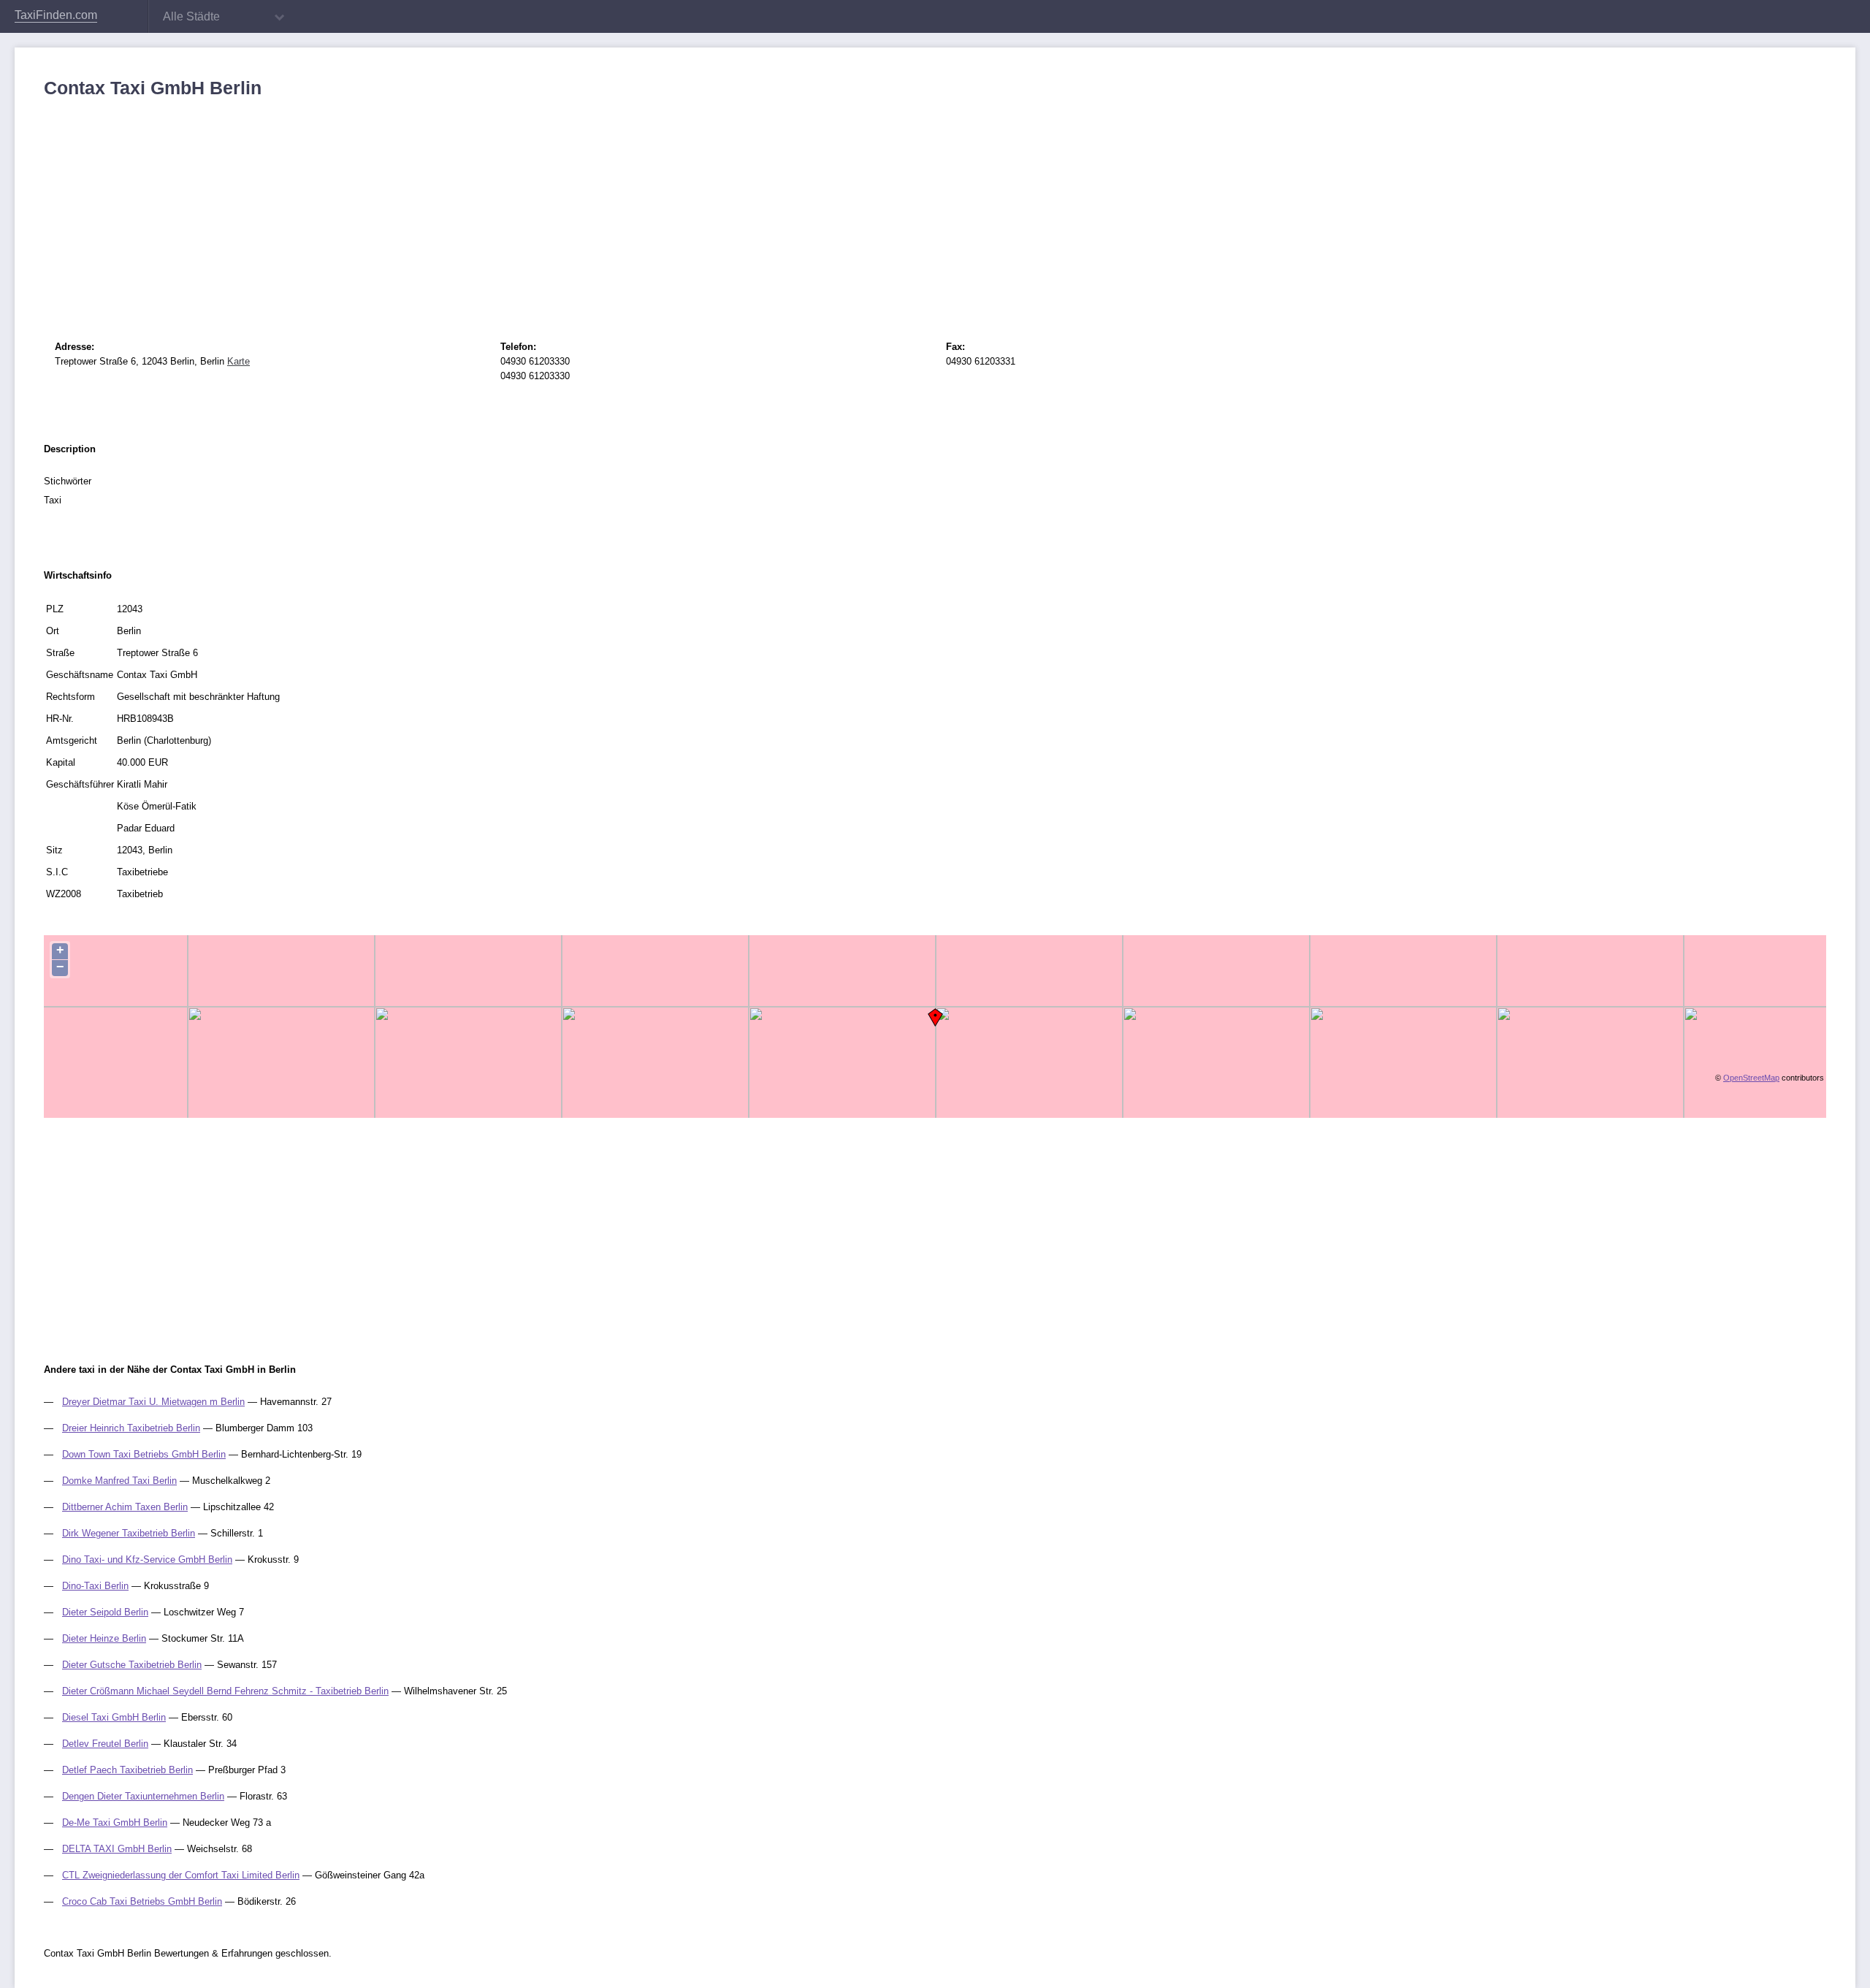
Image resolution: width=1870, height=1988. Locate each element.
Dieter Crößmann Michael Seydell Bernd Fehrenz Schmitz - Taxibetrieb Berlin (225, 1691)
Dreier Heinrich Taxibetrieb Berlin (131, 1428)
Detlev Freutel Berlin (105, 1744)
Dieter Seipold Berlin (105, 1612)
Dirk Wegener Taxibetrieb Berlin (129, 1533)
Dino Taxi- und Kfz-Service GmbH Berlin (147, 1559)
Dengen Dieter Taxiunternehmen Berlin (143, 1796)
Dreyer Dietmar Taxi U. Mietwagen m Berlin (153, 1402)
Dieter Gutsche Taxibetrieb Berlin (132, 1665)
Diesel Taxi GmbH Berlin (114, 1717)
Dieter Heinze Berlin (104, 1638)
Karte (238, 361)
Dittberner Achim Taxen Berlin (125, 1507)
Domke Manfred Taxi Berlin (119, 1481)
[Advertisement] (482, 208)
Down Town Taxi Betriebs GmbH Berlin (144, 1454)
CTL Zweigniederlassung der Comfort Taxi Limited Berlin (181, 1875)
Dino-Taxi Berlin (95, 1586)
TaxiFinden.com (56, 15)
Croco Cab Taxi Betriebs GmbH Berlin (142, 1901)
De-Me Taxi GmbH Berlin (115, 1823)
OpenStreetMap (1751, 1078)
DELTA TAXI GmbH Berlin (117, 1849)
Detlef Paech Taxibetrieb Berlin (127, 1770)
